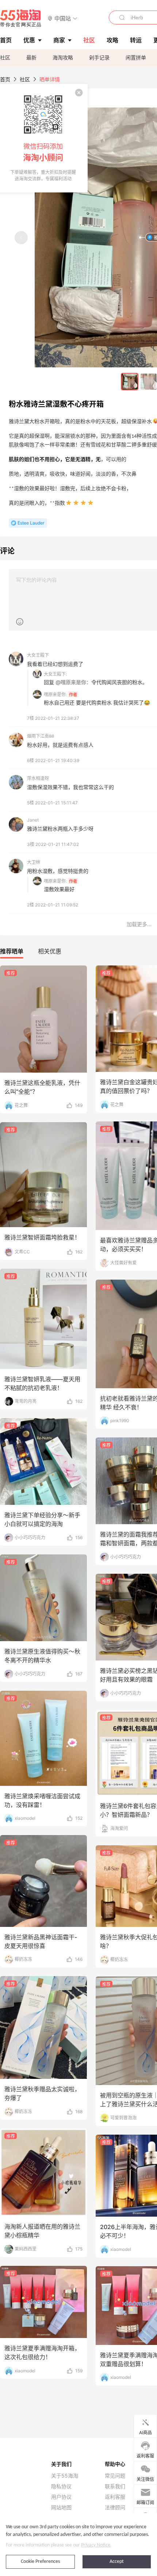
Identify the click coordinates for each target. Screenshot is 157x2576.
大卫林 (34, 862)
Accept (117, 2562)
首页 (5, 79)
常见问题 (115, 2476)
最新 (31, 57)
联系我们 (115, 2486)
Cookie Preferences (40, 2562)
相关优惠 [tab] (50, 951)
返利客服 (115, 2497)
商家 (59, 40)
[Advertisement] (78, 1158)
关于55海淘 (65, 2476)
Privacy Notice (96, 2545)
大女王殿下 (38, 655)
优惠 (29, 40)
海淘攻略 (63, 57)
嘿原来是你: (55, 694)
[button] (63, 18)
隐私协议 (61, 2486)
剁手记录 (99, 57)
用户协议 (61, 2497)
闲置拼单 (136, 57)
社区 (5, 57)
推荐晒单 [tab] (12, 951)
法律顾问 (115, 2507)
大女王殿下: (55, 674)
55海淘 (21, 18)
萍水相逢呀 (38, 778)
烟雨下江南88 (41, 736)
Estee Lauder (31, 523)
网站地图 (61, 2507)
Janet (33, 820)
